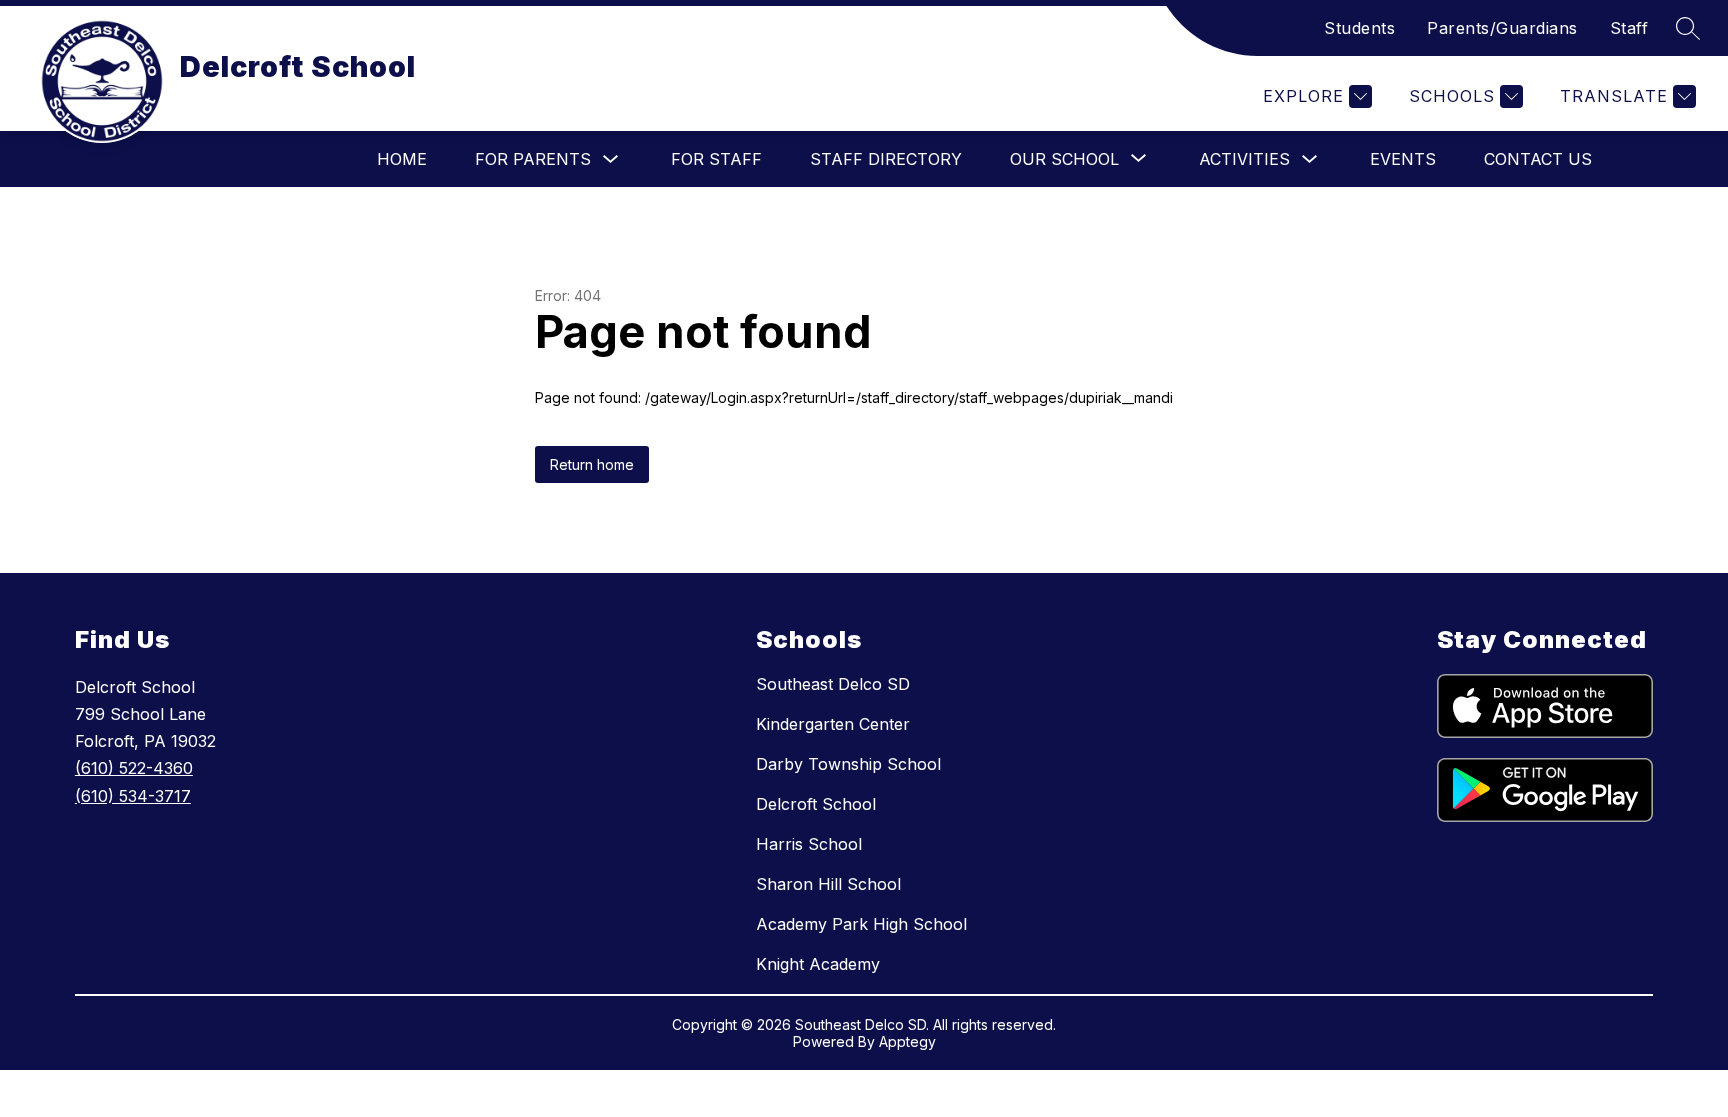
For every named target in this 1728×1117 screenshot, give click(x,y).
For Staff (716, 159)
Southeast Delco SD (833, 684)
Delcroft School (816, 804)
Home (402, 159)
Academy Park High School (861, 924)
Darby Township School (848, 764)
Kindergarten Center (833, 724)
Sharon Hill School (828, 884)
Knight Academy (818, 964)
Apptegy (907, 1041)
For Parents (533, 159)
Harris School (809, 844)
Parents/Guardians (1502, 28)
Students (1359, 28)
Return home (592, 464)
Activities (1244, 159)
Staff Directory (886, 159)
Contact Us (1538, 159)
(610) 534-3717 (133, 796)
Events (1403, 159)
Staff (1629, 28)
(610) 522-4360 (134, 768)
